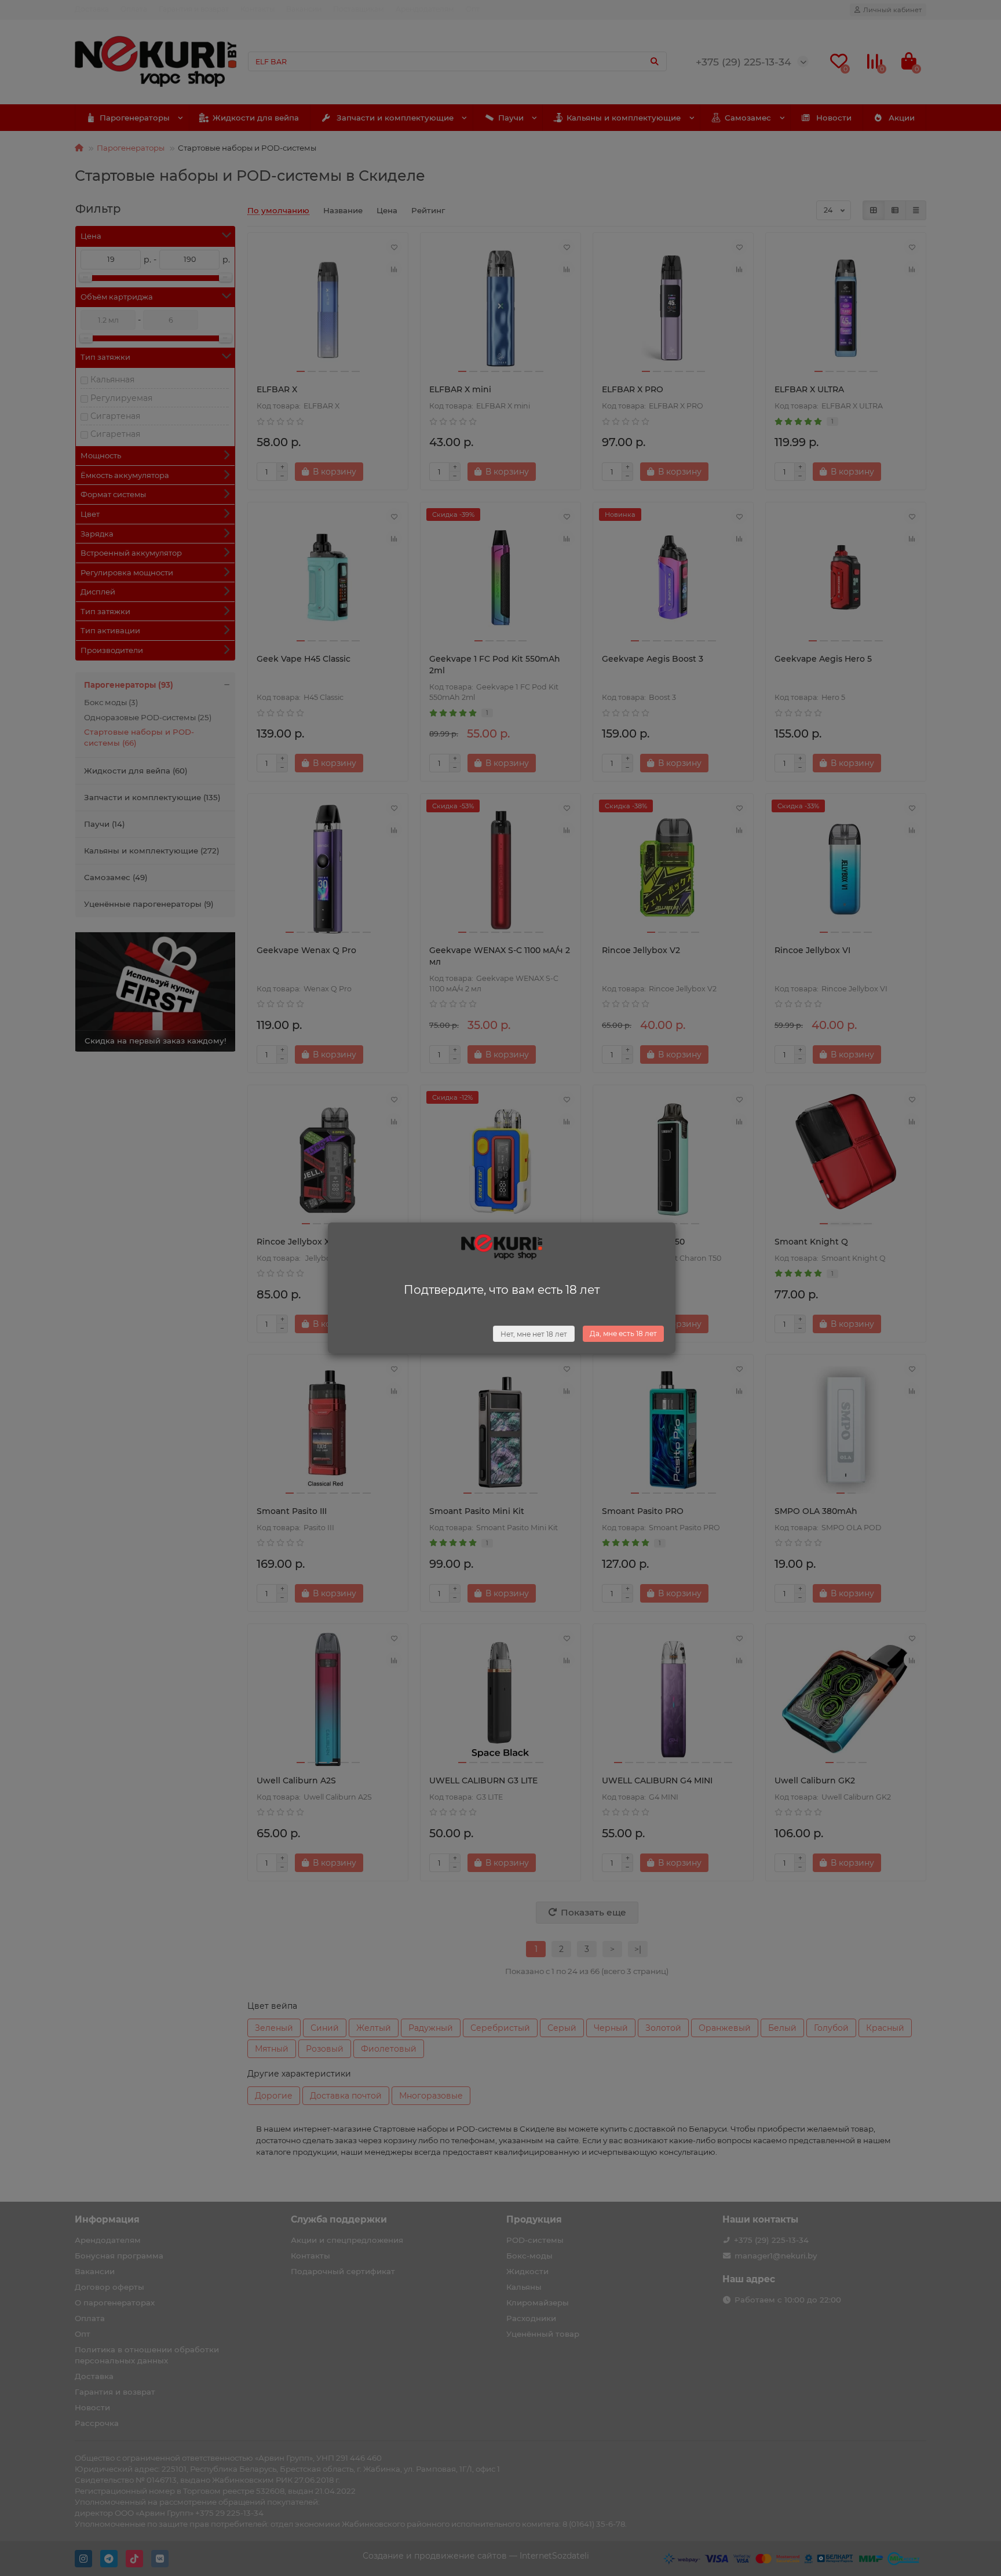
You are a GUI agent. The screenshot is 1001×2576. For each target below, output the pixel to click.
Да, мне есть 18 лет (623, 1333)
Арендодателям (425, 9)
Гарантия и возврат (194, 9)
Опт (473, 9)
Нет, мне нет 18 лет (534, 1334)
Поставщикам (359, 9)
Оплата (134, 9)
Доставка (92, 9)
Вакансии (304, 9)
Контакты (257, 9)
